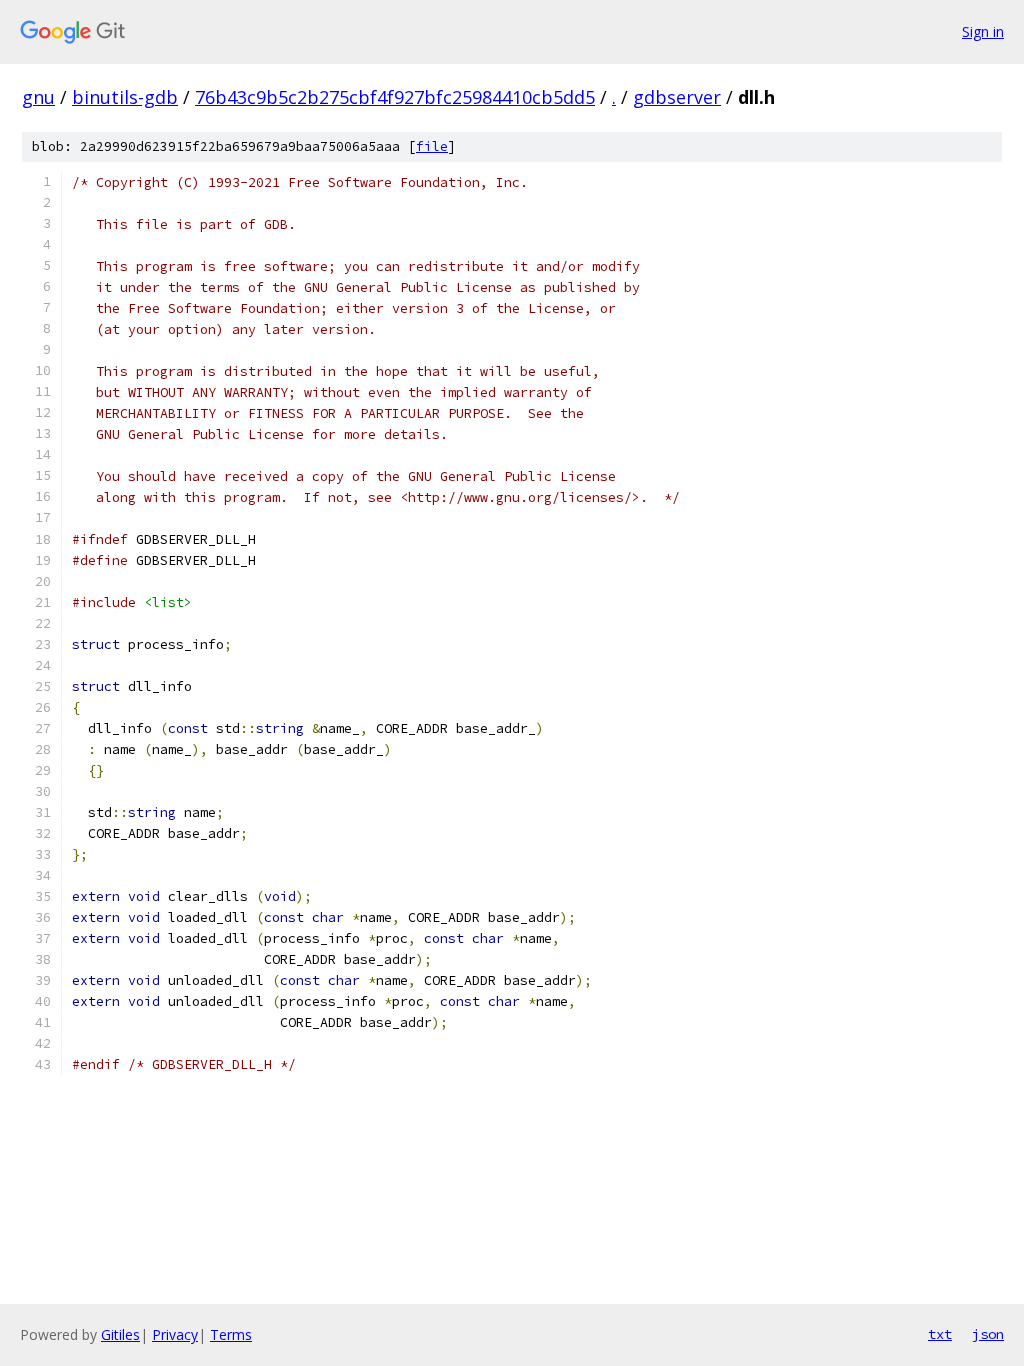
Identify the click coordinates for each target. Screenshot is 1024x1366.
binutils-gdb (125, 97)
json (988, 1334)
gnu (38, 97)
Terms (231, 1334)
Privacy (175, 1334)
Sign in (983, 31)
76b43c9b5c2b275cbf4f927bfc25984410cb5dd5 (395, 97)
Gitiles (120, 1334)
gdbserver (677, 97)
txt (940, 1334)
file (432, 146)
